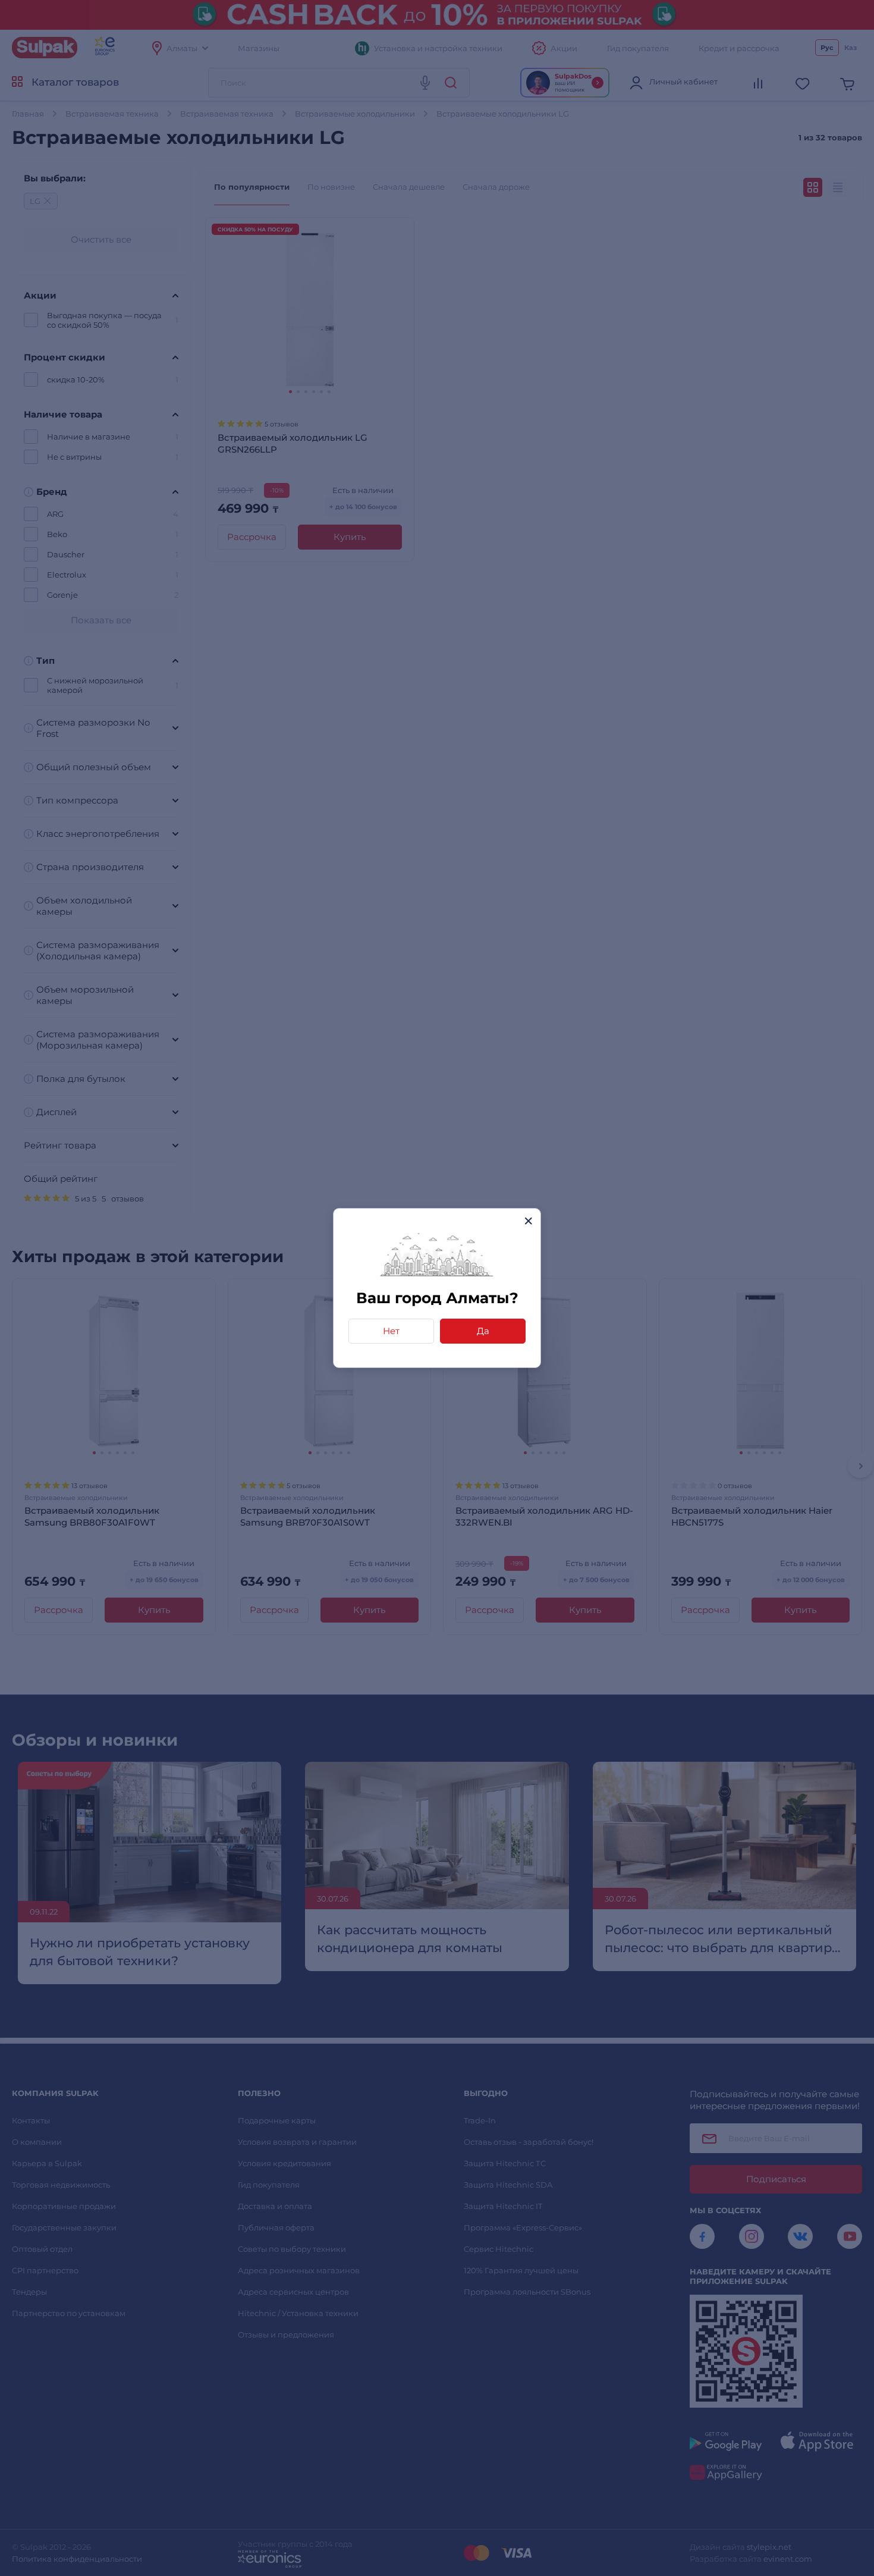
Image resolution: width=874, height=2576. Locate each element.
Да (483, 1331)
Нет (391, 1331)
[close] (528, 1221)
